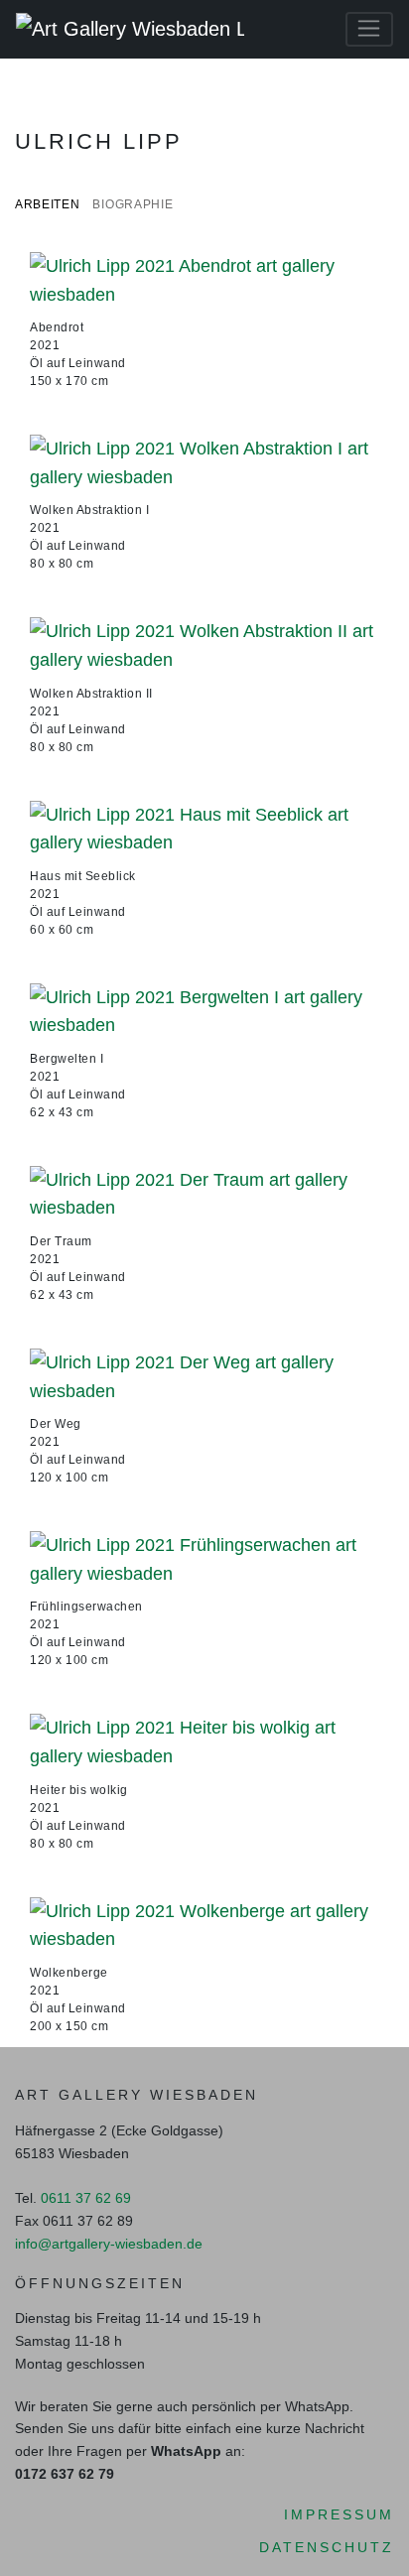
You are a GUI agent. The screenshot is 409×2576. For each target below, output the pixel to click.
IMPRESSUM (339, 2514)
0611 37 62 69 (86, 2198)
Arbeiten (48, 204)
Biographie (133, 204)
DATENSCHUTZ (327, 2547)
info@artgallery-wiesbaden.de (109, 2244)
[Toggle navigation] (369, 29)
